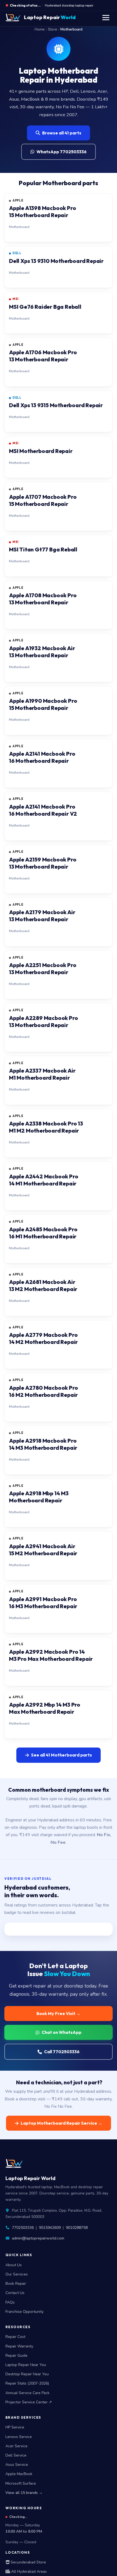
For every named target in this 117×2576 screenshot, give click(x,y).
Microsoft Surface (21, 2483)
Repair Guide (16, 2356)
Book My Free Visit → (59, 2013)
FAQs (10, 2302)
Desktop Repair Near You (27, 2374)
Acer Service (16, 2446)
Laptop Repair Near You (26, 2365)
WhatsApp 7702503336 (61, 152)
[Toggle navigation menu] (106, 18)
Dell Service (16, 2455)
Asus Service (17, 2465)
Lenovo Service (19, 2437)
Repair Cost (15, 2337)
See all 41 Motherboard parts (61, 1755)
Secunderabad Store (28, 2562)
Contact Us (15, 2293)
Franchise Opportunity (24, 2312)
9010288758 (77, 2228)
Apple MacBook (19, 2474)
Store (53, 29)
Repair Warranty (19, 2346)
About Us (14, 2265)
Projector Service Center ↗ (29, 2402)
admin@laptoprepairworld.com (38, 2238)
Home (40, 29)
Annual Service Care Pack (27, 2393)
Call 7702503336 (62, 2052)
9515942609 (50, 2228)
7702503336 (23, 2228)
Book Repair (16, 2284)
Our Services (17, 2274)
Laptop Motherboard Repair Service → (61, 2123)
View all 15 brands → (24, 2493)
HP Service (15, 2427)
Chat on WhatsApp (61, 2032)
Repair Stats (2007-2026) (27, 2383)
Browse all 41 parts (62, 133)
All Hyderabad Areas (28, 2572)
